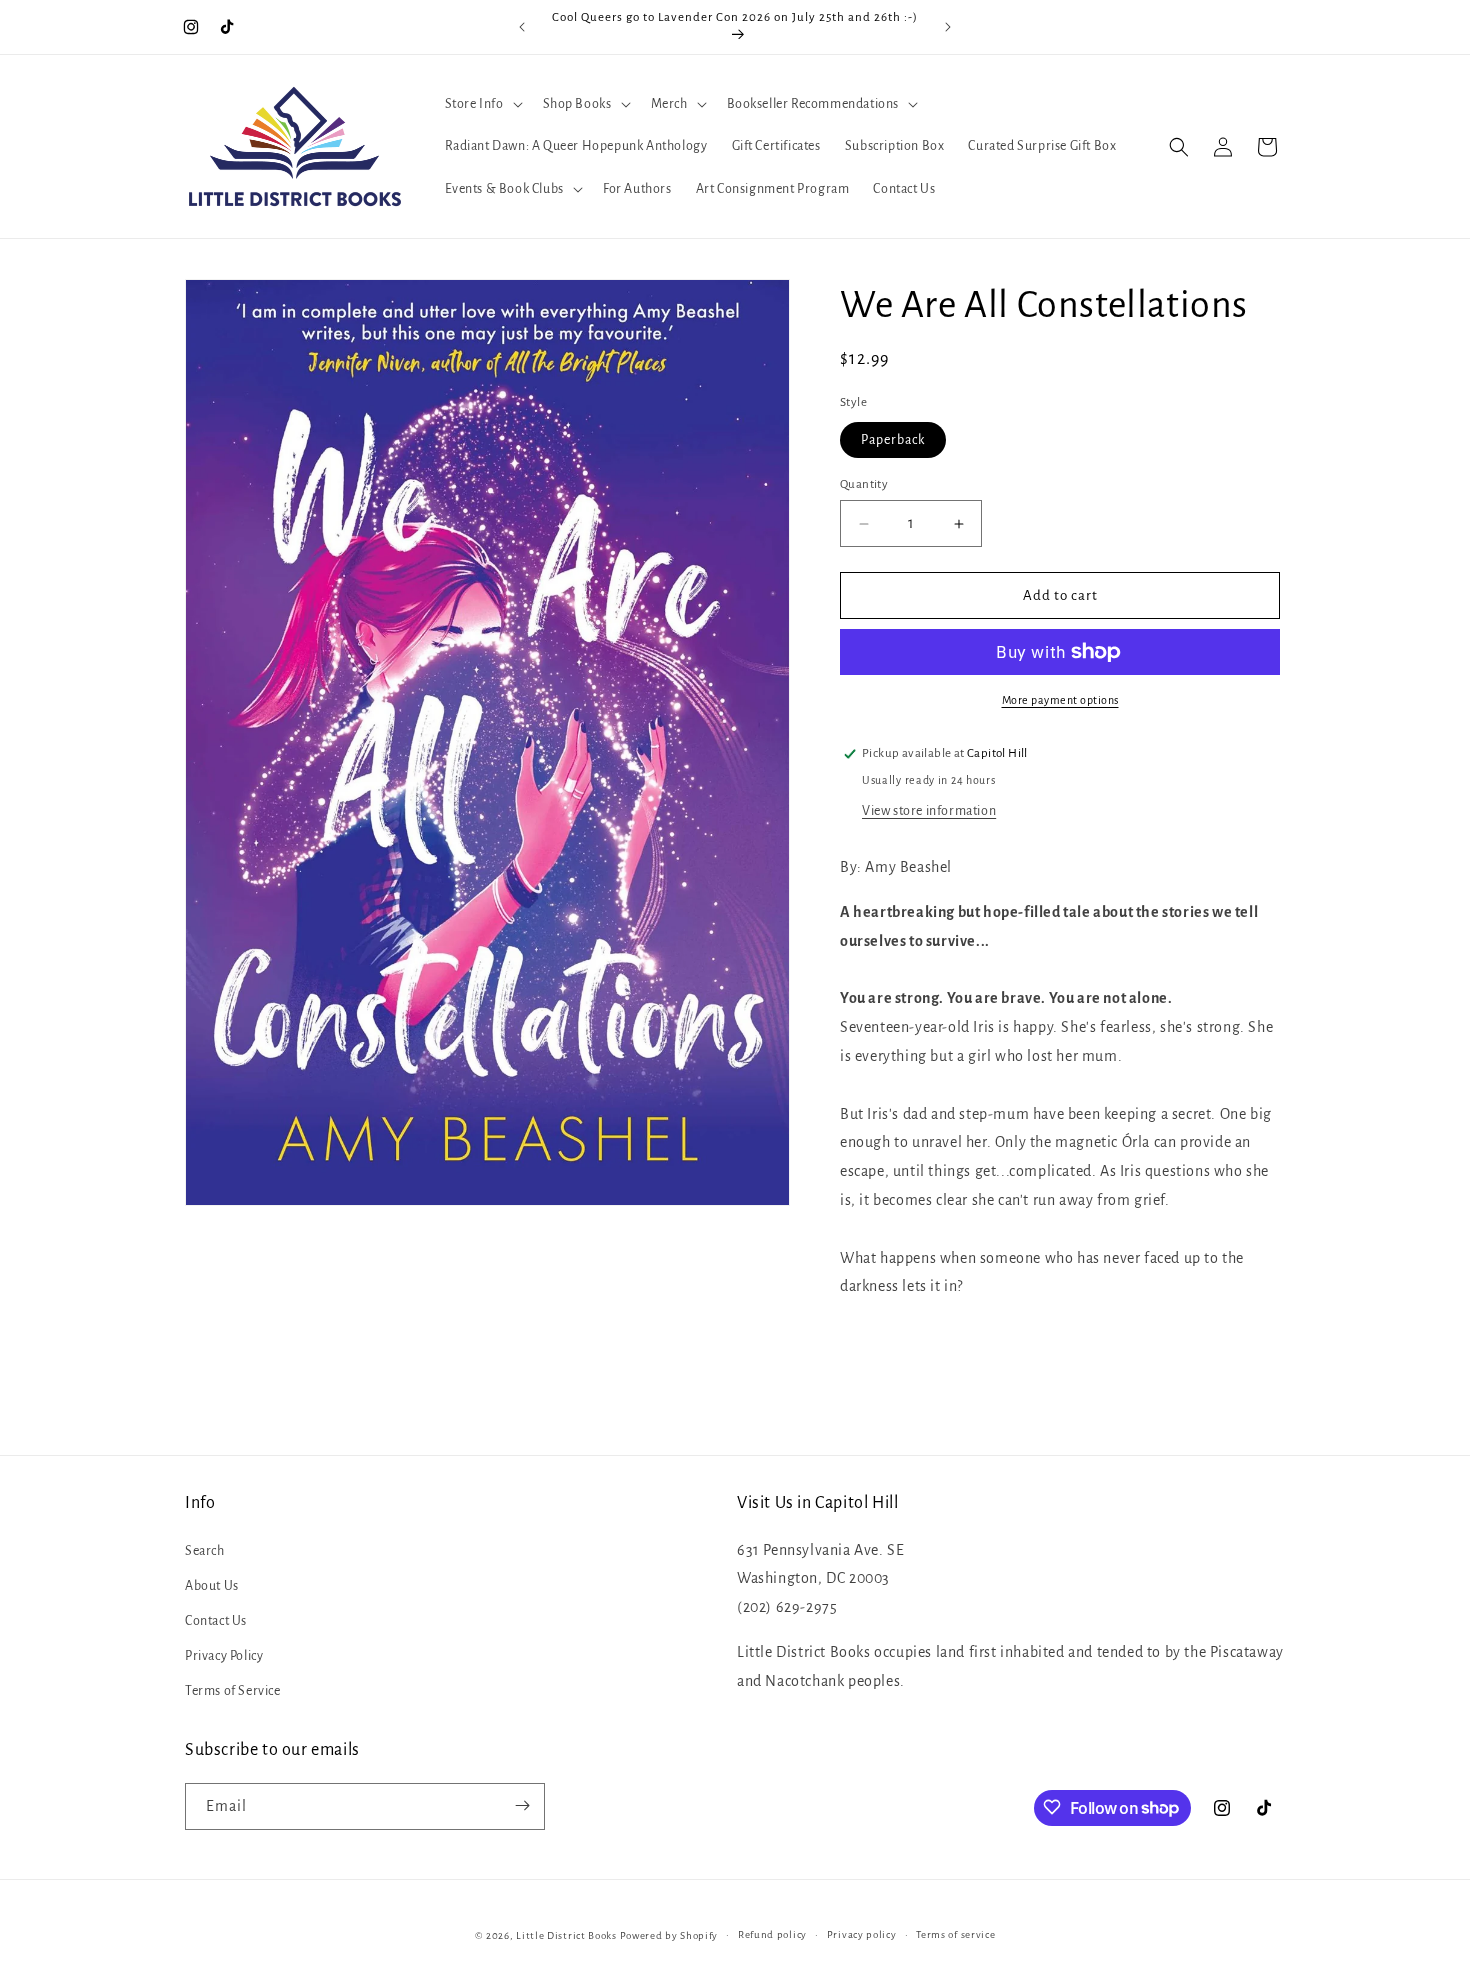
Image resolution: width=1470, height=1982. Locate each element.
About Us (212, 1585)
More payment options (1060, 700)
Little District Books (566, 1935)
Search (205, 1550)
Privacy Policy (224, 1656)
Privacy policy (862, 1934)
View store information (929, 811)
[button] (482, 104)
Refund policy (772, 1934)
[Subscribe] (522, 1805)
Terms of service (955, 1934)
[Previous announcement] (522, 27)
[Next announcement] (948, 27)
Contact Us (216, 1620)
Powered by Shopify (669, 1935)
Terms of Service (233, 1691)
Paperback (893, 440)
